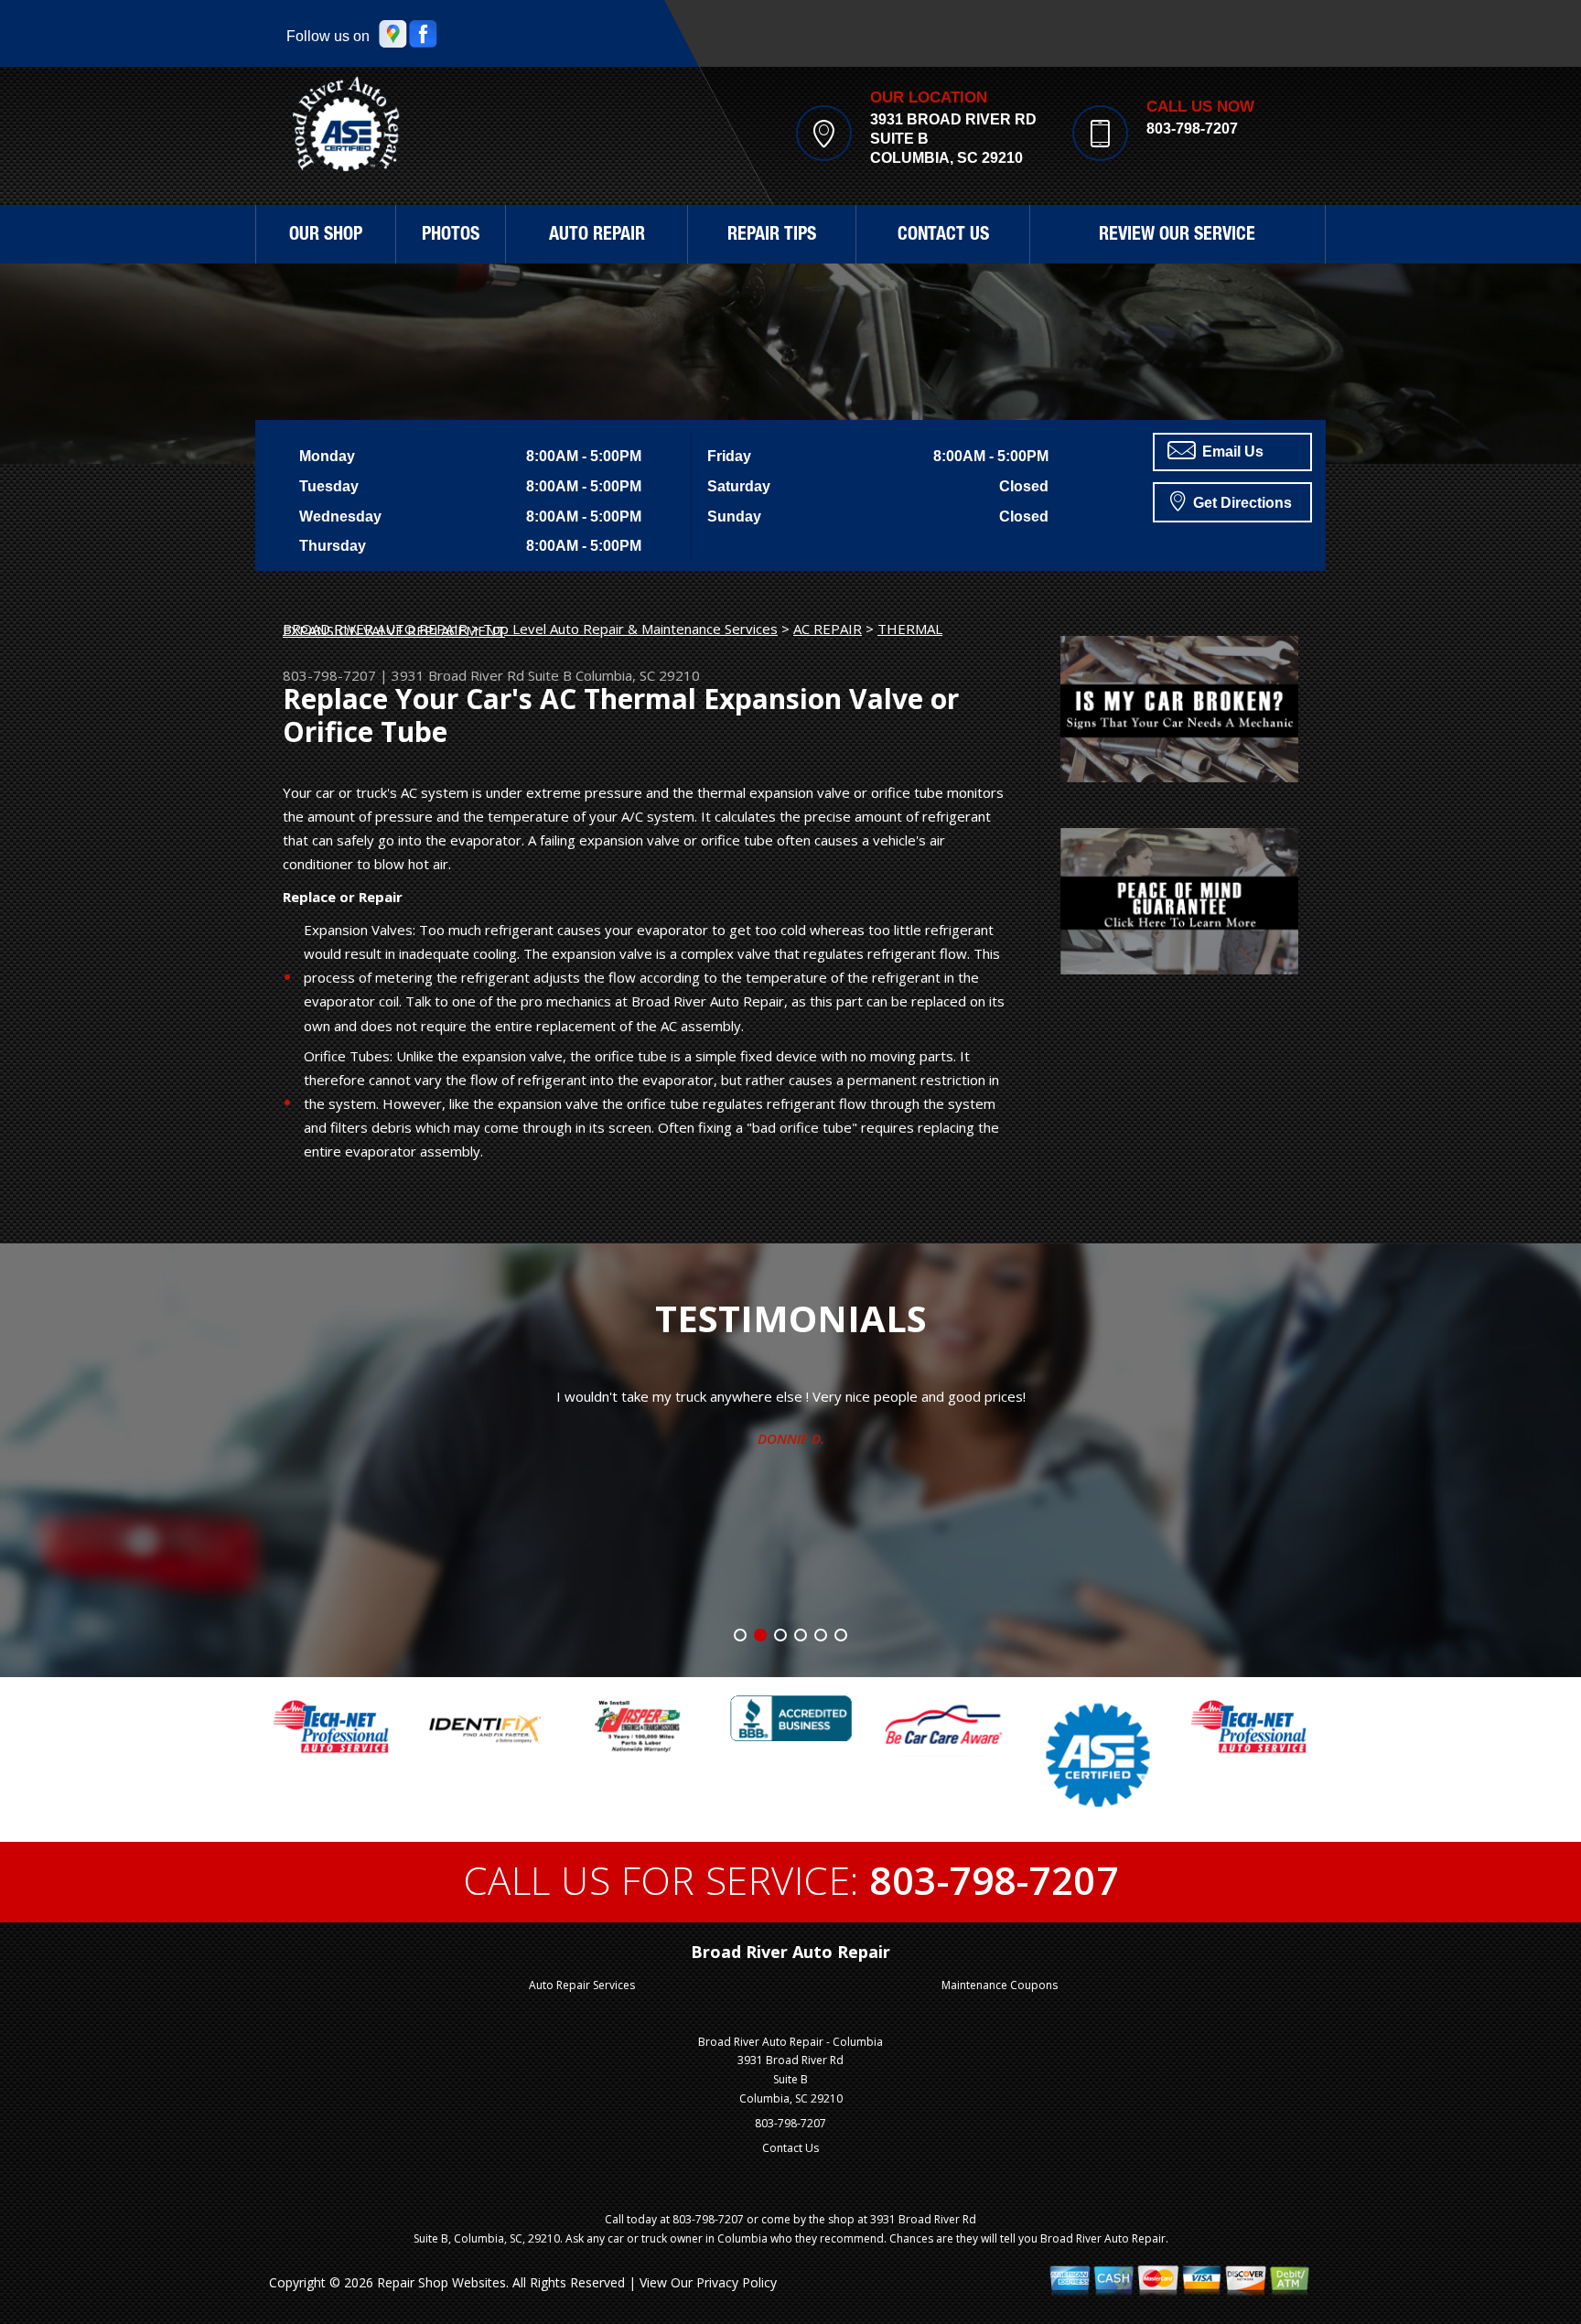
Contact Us (790, 2148)
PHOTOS (451, 236)
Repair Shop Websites (441, 2282)
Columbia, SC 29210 (638, 675)
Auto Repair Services (582, 1985)
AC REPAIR (828, 629)
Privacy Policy (737, 2282)
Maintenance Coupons (1000, 1985)
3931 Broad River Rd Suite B (482, 675)
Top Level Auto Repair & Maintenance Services (630, 629)
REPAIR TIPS (772, 236)
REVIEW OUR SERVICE (1177, 236)
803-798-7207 (1192, 129)
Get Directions (1241, 503)
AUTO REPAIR (597, 236)
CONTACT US (943, 236)
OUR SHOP (326, 236)
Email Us (1231, 452)
